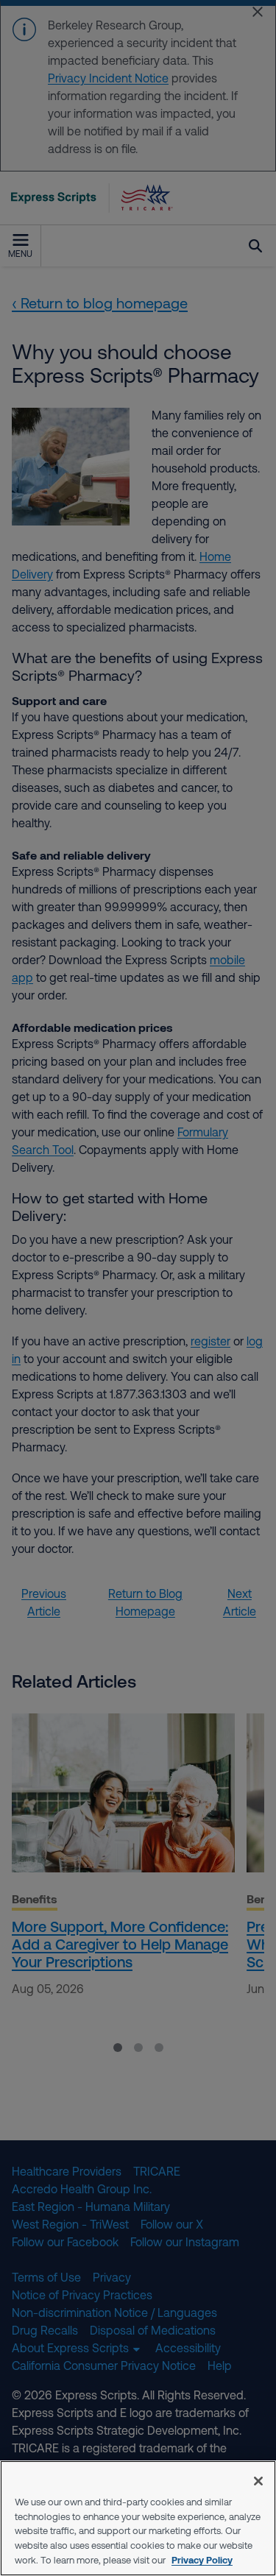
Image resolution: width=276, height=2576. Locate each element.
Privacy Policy (202, 2560)
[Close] (258, 2481)
